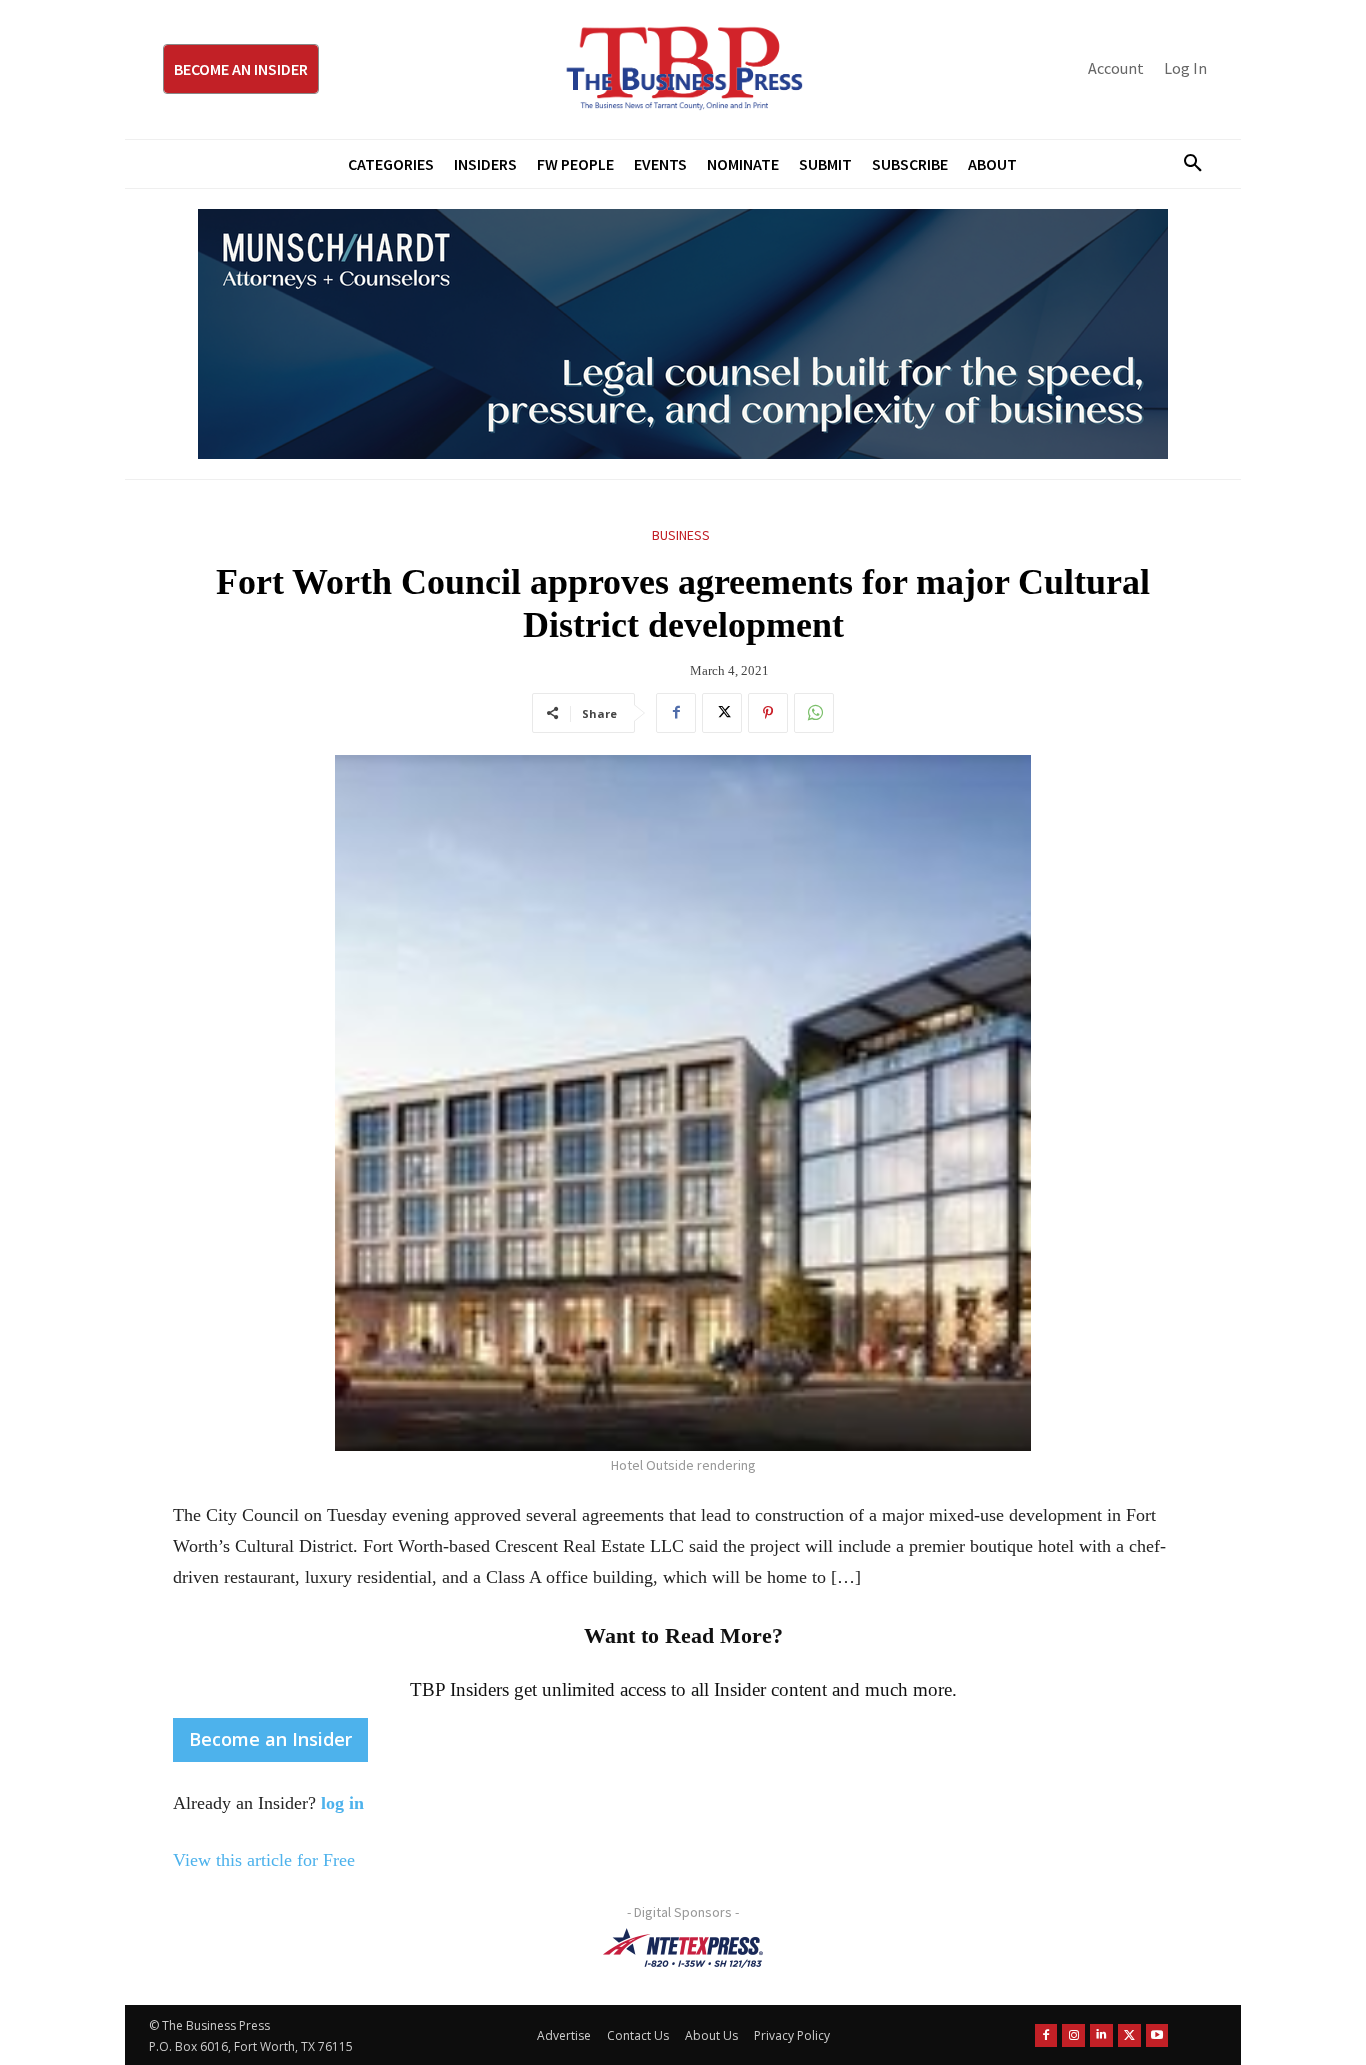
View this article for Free (264, 1860)
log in (342, 1803)
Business (681, 535)
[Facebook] (676, 713)
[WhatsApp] (814, 713)
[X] (722, 713)
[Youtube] (1157, 2035)
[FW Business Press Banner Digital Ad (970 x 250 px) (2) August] (683, 334)
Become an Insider (270, 1739)
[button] (1185, 164)
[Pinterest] (768, 713)
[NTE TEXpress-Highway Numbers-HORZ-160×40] (683, 1948)
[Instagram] (1073, 2035)
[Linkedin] (1101, 2035)
